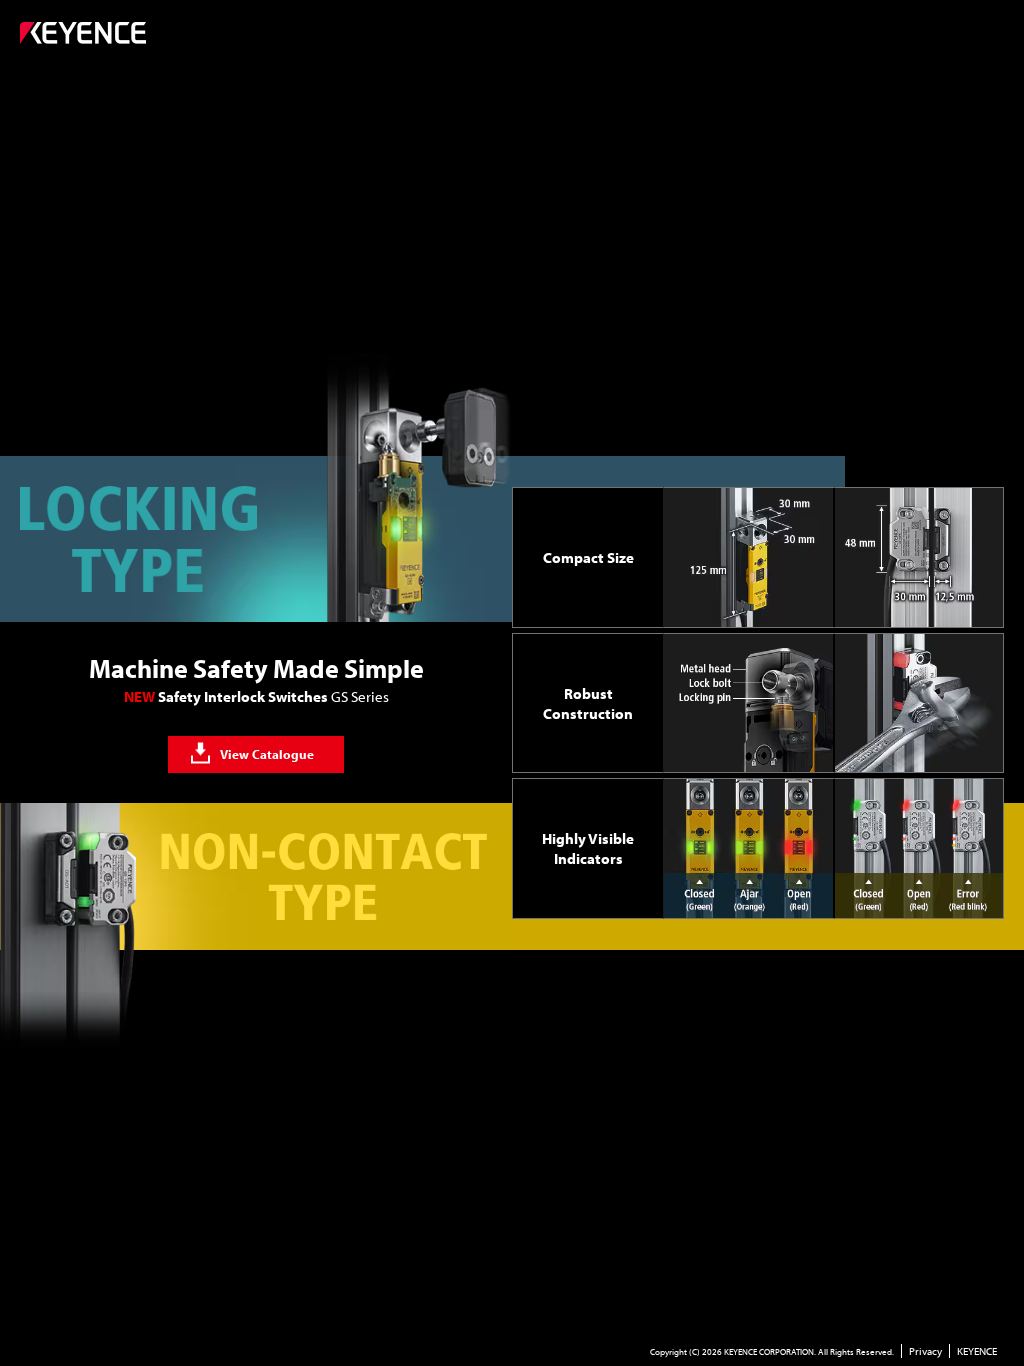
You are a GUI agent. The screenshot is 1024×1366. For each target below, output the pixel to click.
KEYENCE (977, 1351)
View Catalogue (267, 754)
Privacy (925, 1351)
